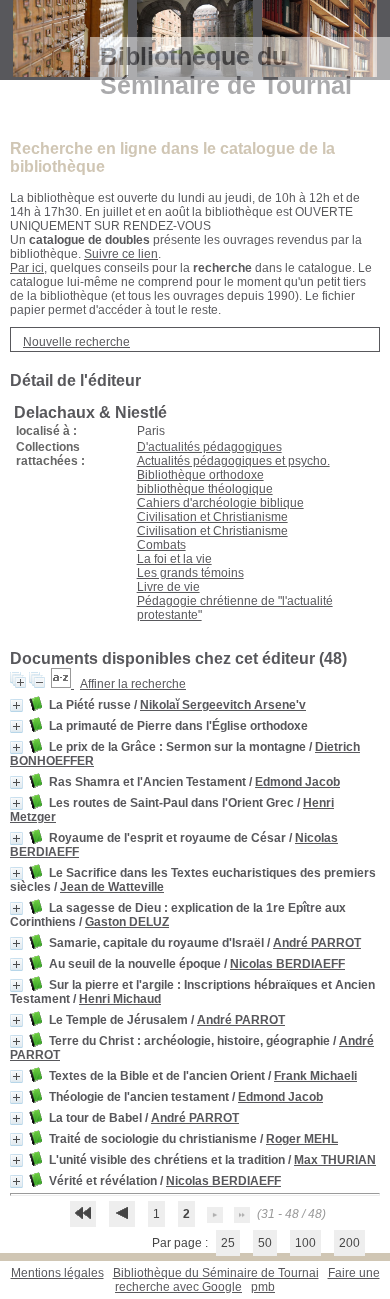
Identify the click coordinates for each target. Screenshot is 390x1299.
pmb (263, 1287)
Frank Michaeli (315, 1076)
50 (265, 1243)
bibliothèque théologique (205, 489)
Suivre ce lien (121, 254)
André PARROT (317, 943)
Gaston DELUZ (127, 922)
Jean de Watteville (112, 887)
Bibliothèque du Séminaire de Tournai (216, 1273)
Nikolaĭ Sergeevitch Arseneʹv (223, 705)
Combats (161, 545)
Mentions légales (57, 1273)
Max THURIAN (335, 1160)
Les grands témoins (190, 573)
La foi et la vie (174, 559)
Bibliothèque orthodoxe (200, 475)
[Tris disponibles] (62, 684)
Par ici (27, 268)
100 (305, 1243)
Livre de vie (168, 587)
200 (349, 1243)
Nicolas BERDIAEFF (287, 964)
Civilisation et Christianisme (212, 517)
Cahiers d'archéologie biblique (220, 503)
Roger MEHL (302, 1139)
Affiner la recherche (133, 684)
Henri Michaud (120, 999)
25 (228, 1243)
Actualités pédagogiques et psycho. (233, 461)
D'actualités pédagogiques (209, 447)
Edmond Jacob (297, 782)
